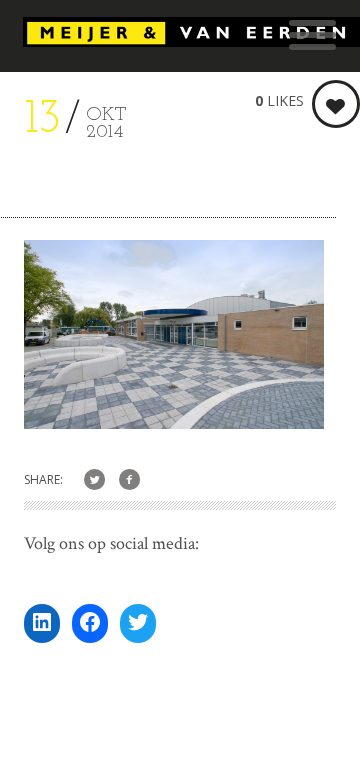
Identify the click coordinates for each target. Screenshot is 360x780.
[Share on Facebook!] (129, 480)
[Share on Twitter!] (94, 480)
